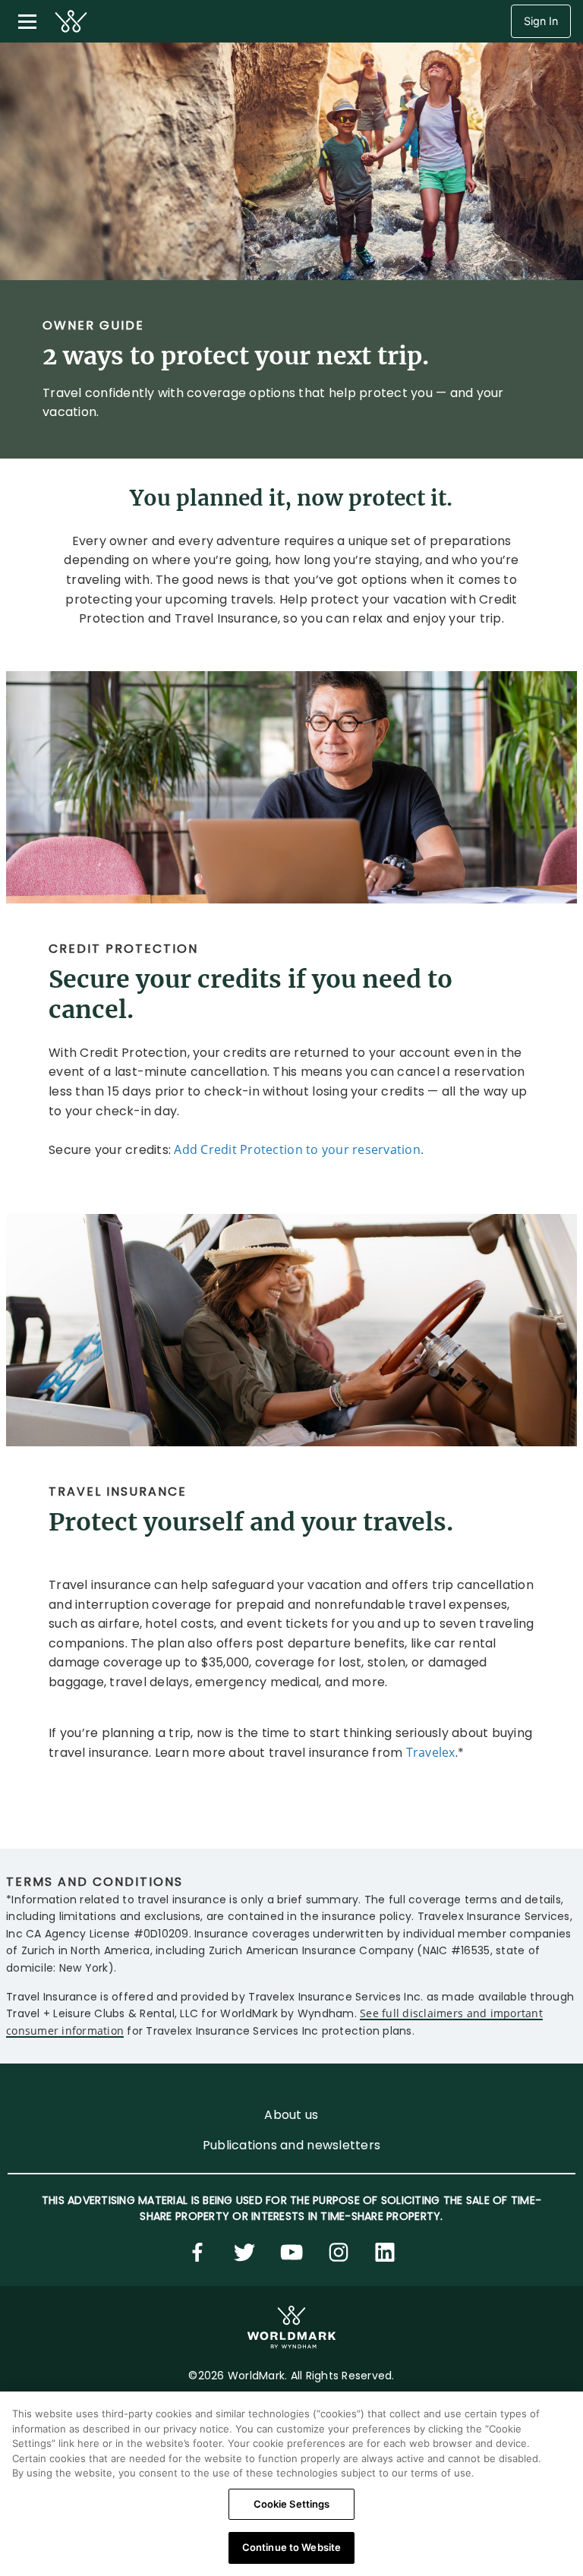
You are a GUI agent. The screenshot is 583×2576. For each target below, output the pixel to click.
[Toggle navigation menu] (27, 21)
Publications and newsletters (291, 2145)
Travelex (431, 1752)
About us (291, 2115)
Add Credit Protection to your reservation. (299, 1149)
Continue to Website (291, 2547)
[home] (71, 21)
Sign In (541, 21)
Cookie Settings (292, 2504)
